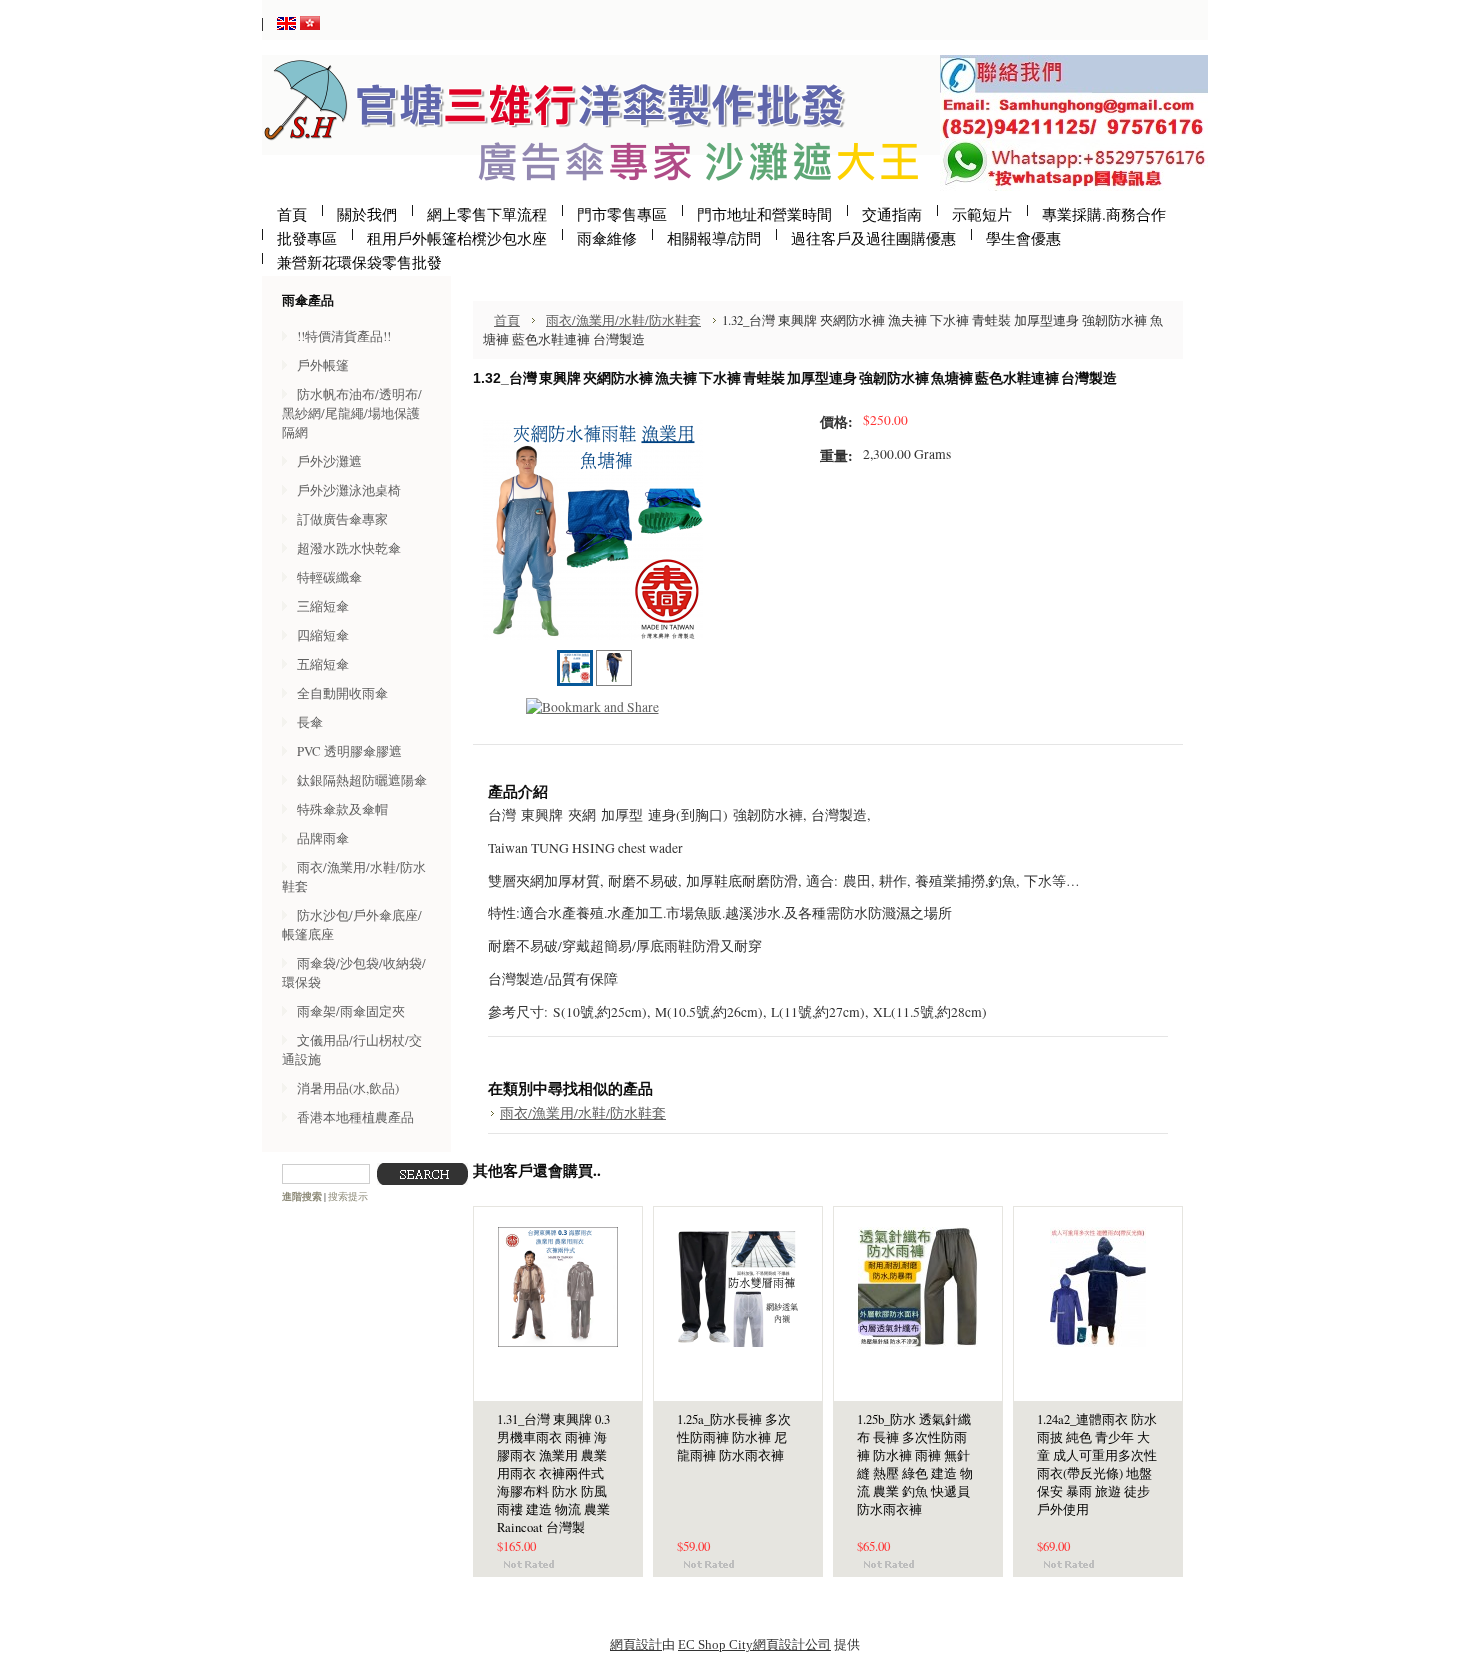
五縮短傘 (323, 664)
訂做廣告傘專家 (342, 519)
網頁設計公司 (792, 1644)
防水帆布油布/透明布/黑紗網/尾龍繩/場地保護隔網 (352, 413)
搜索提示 (348, 1196)
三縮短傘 (323, 606)
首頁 (507, 320)
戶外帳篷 (323, 365)
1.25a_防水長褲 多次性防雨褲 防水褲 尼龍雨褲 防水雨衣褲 (734, 1437)
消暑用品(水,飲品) (348, 1088)
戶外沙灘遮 (329, 461)
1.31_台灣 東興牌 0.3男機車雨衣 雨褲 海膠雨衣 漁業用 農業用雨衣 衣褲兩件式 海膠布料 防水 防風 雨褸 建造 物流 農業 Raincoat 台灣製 (553, 1473)
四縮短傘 (323, 635)
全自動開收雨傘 (342, 693)
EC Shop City (715, 1644)
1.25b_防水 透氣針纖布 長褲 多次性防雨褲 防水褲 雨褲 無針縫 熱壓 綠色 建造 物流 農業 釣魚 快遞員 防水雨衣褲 (915, 1464)
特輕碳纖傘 (329, 577)
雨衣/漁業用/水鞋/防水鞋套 (623, 320)
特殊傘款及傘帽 (342, 809)
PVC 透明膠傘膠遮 (349, 751)
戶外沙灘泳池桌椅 (349, 490)
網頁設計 (636, 1644)
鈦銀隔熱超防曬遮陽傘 (362, 780)
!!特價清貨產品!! (344, 336)
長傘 (310, 722)
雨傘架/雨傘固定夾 (351, 1011)
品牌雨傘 (323, 838)
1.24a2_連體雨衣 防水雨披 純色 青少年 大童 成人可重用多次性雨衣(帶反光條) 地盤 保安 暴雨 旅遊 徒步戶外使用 (1097, 1464)
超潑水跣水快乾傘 (349, 548)
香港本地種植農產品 (355, 1117)
